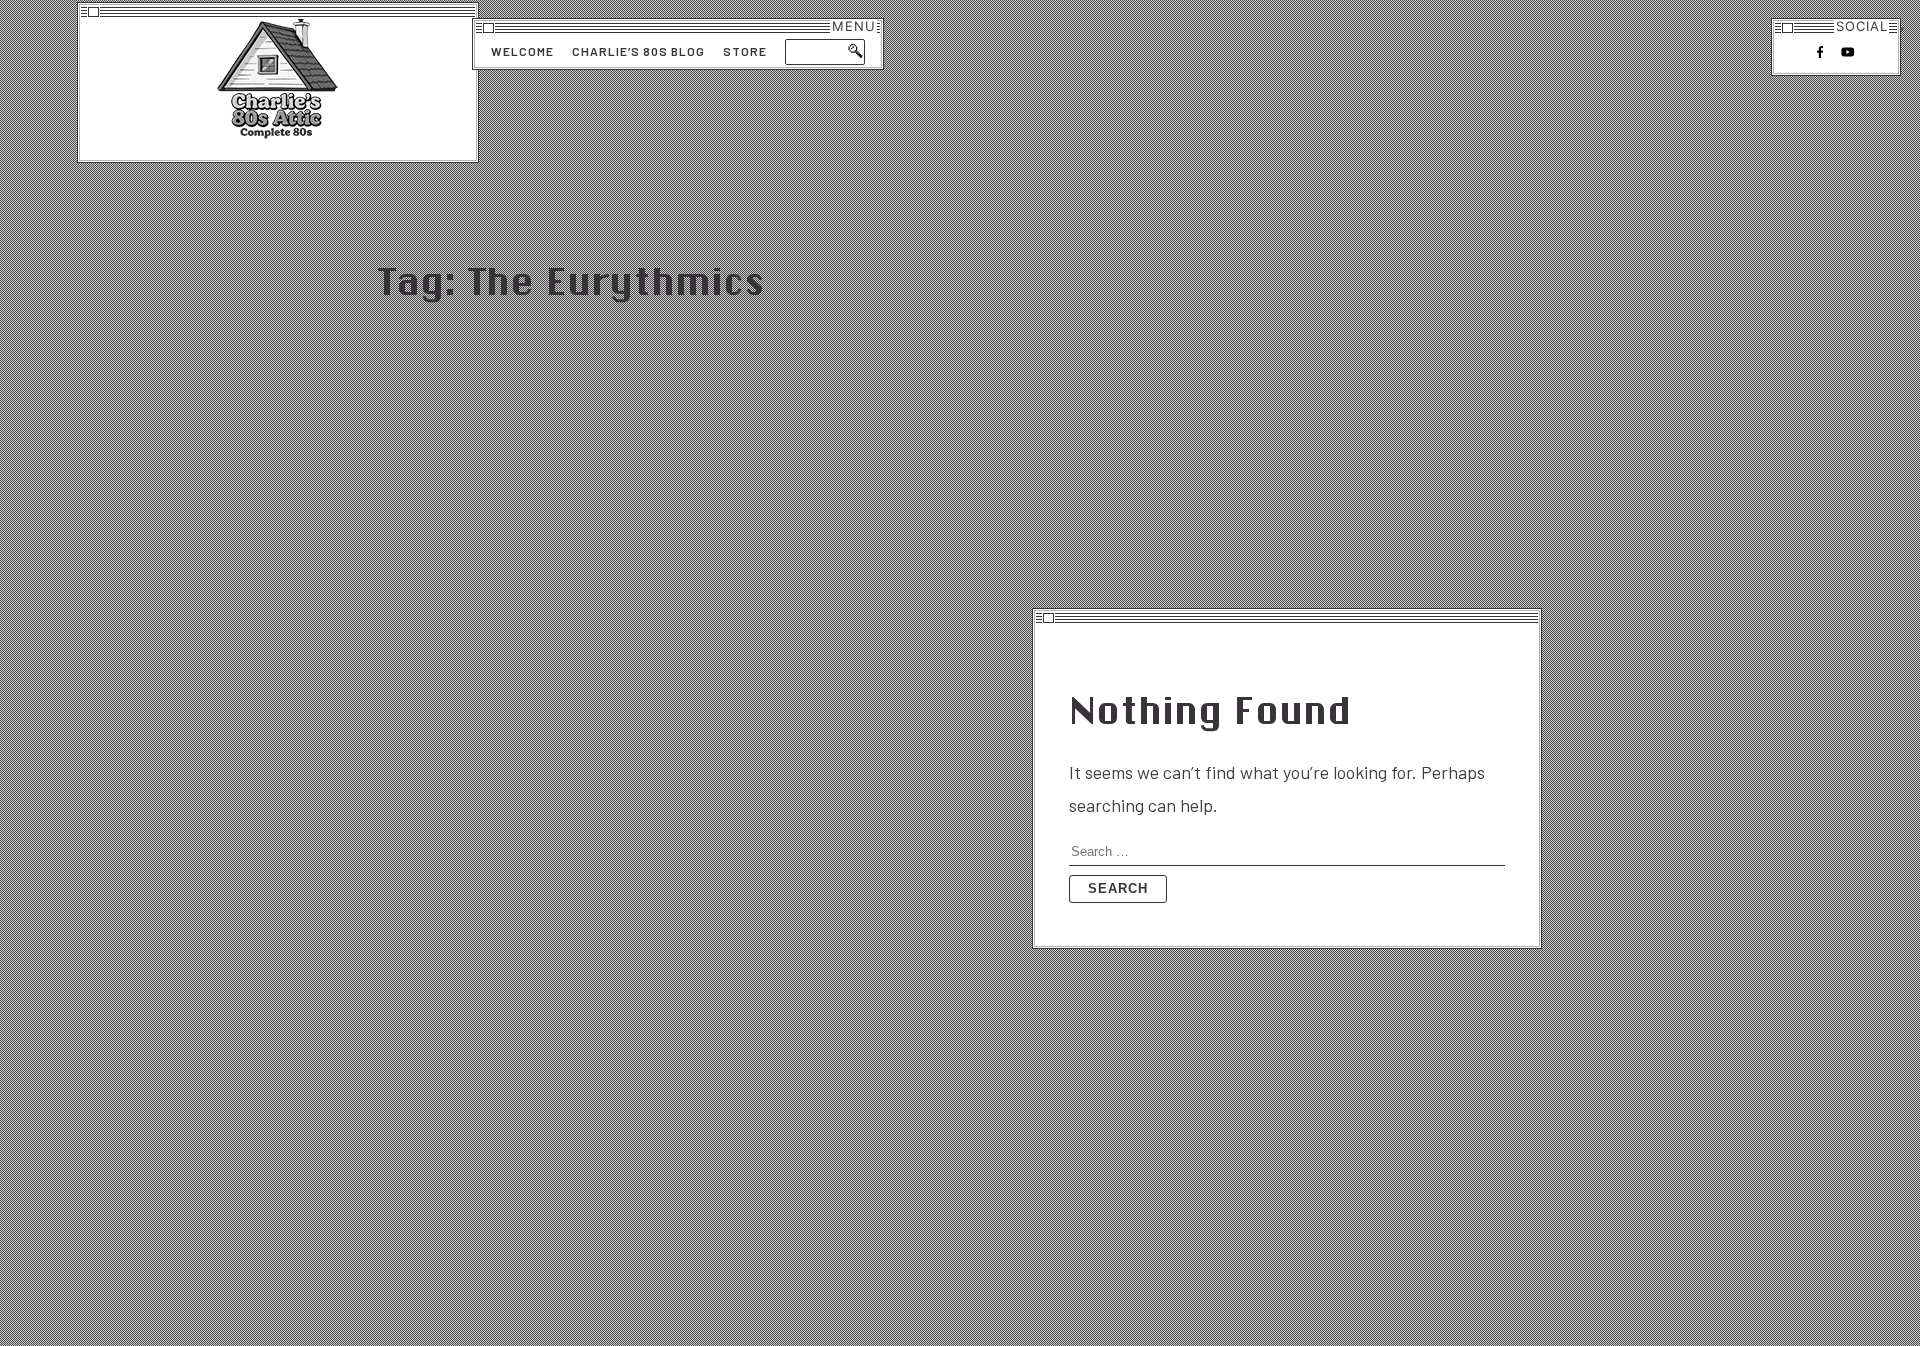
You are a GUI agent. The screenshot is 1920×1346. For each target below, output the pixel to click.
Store (745, 51)
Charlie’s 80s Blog (638, 51)
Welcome (522, 51)
